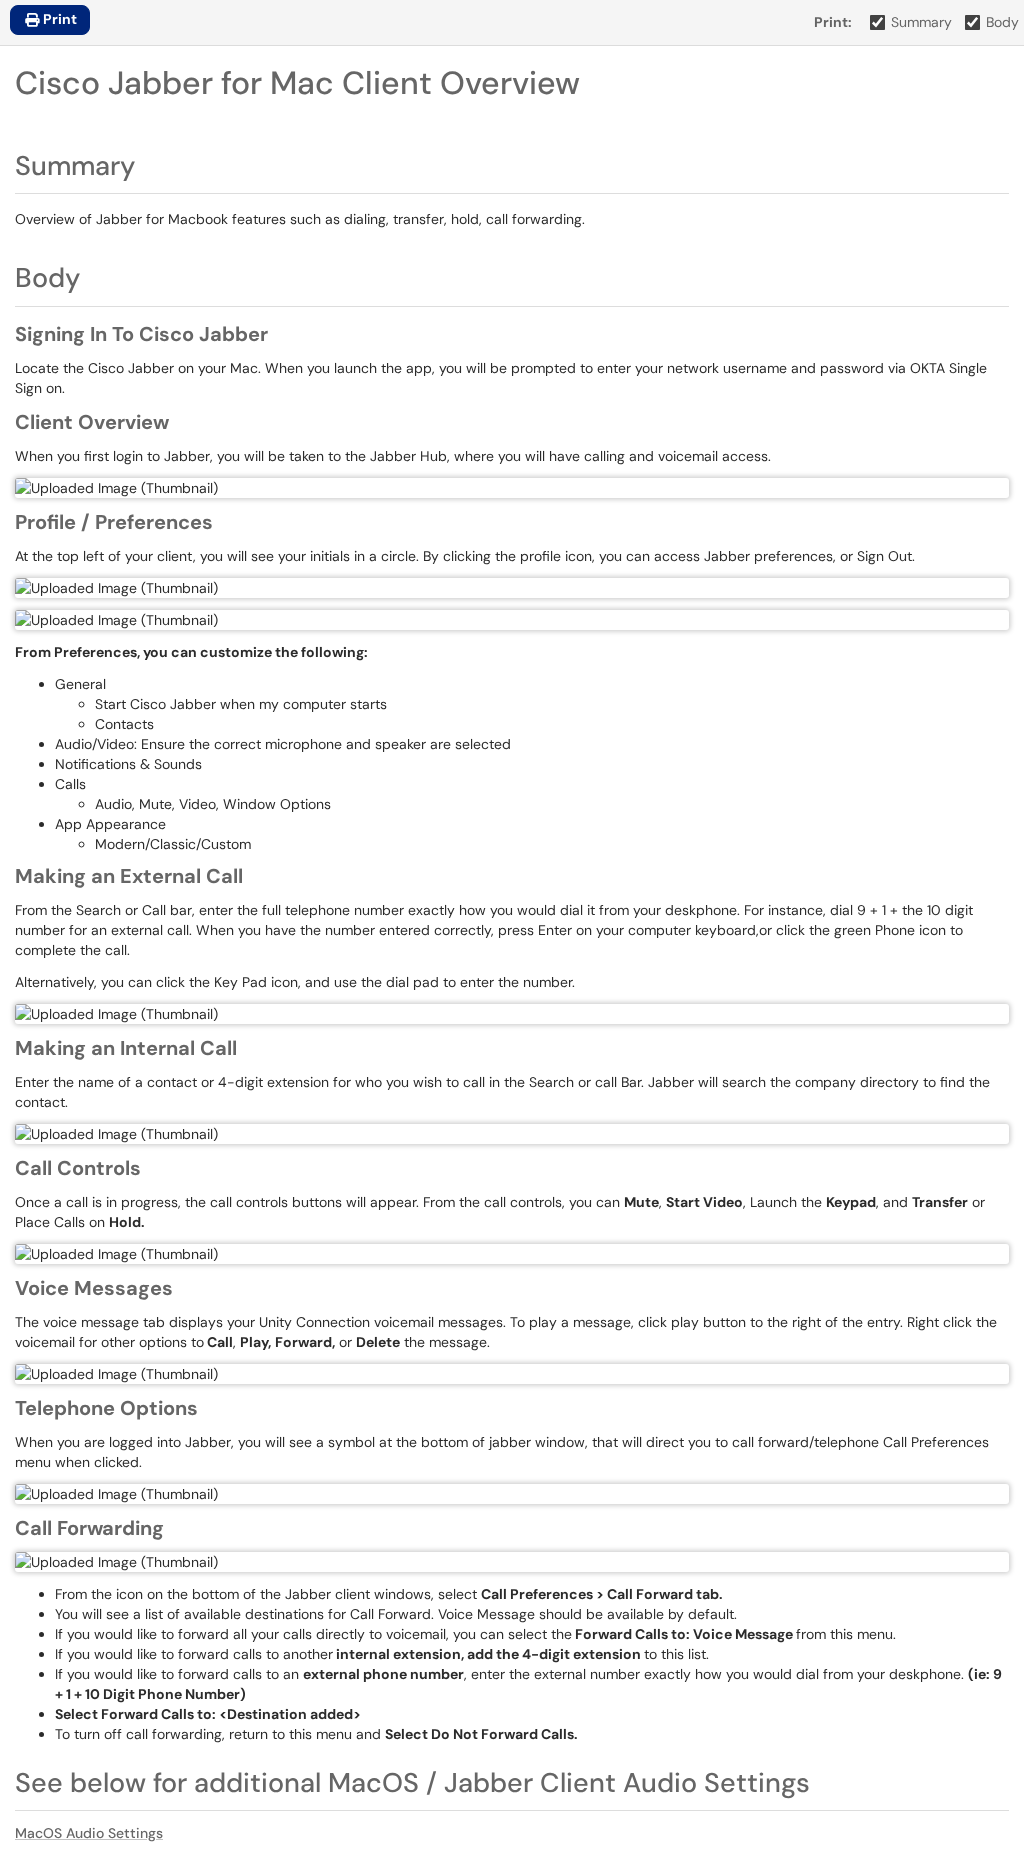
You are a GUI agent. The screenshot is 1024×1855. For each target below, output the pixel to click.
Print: (833, 22)
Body (1002, 22)
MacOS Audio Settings (89, 1833)
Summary (921, 22)
